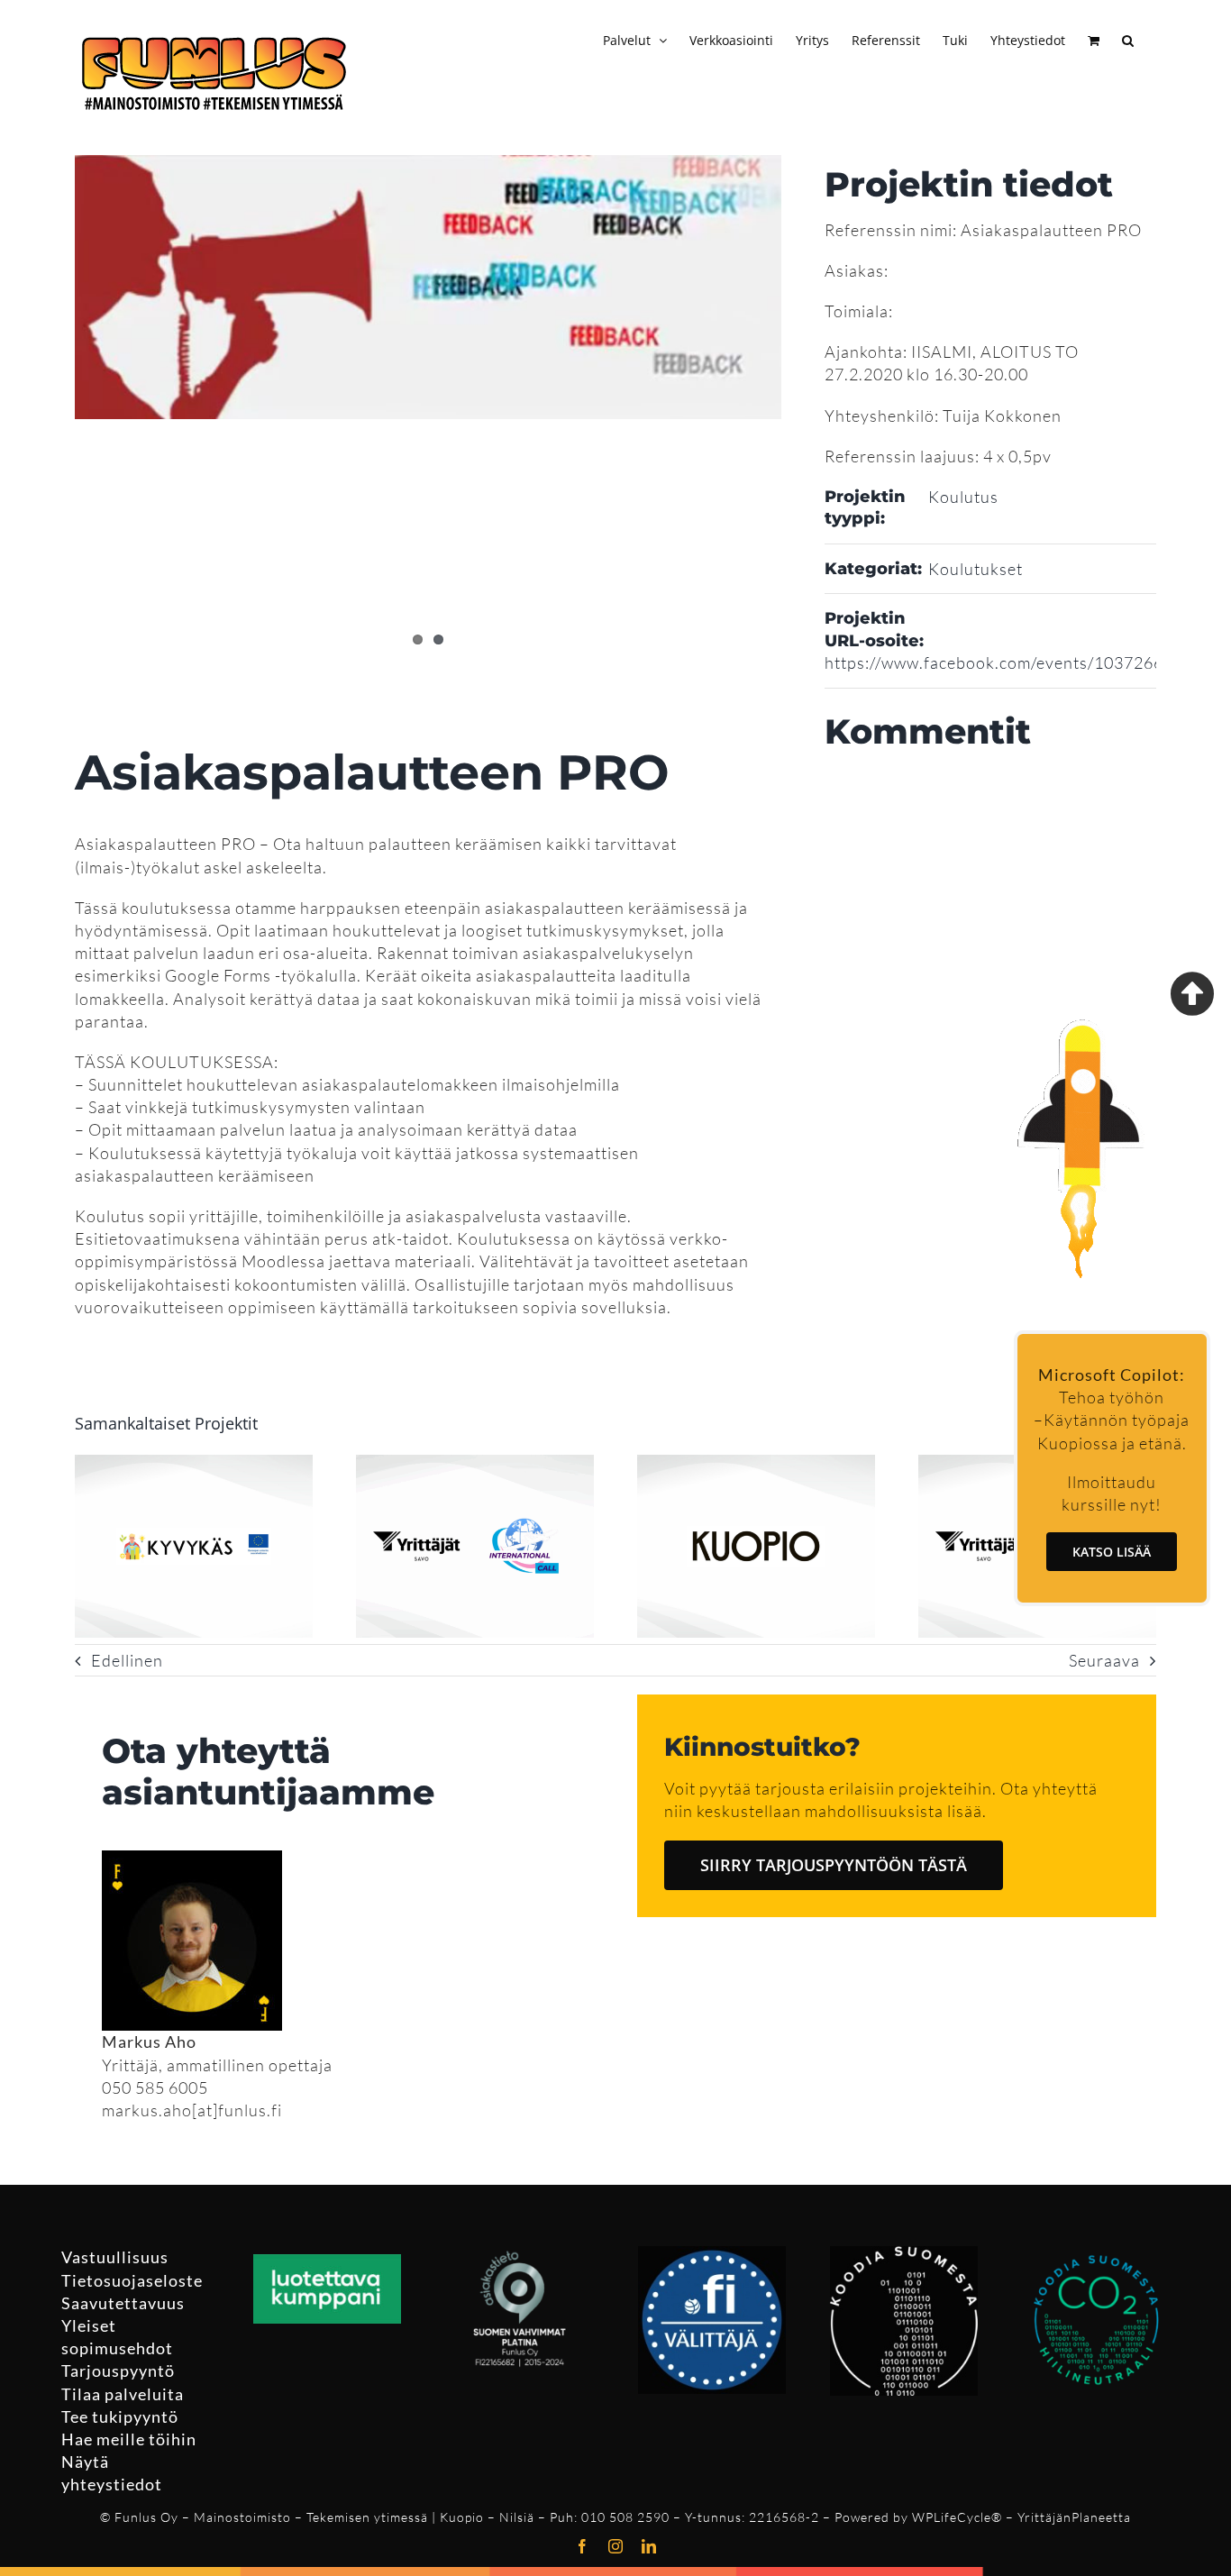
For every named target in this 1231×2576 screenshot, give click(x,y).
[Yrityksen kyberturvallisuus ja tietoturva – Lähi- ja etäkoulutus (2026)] (194, 1465)
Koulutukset (976, 569)
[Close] (1192, 993)
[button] (1128, 38)
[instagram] (616, 2546)
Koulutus (963, 497)
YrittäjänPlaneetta (1074, 2517)
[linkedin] (649, 2546)
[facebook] (583, 2546)
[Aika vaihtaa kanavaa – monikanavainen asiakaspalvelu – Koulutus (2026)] (756, 1465)
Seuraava (1104, 1660)
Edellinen (127, 1660)
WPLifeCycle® (957, 2517)
